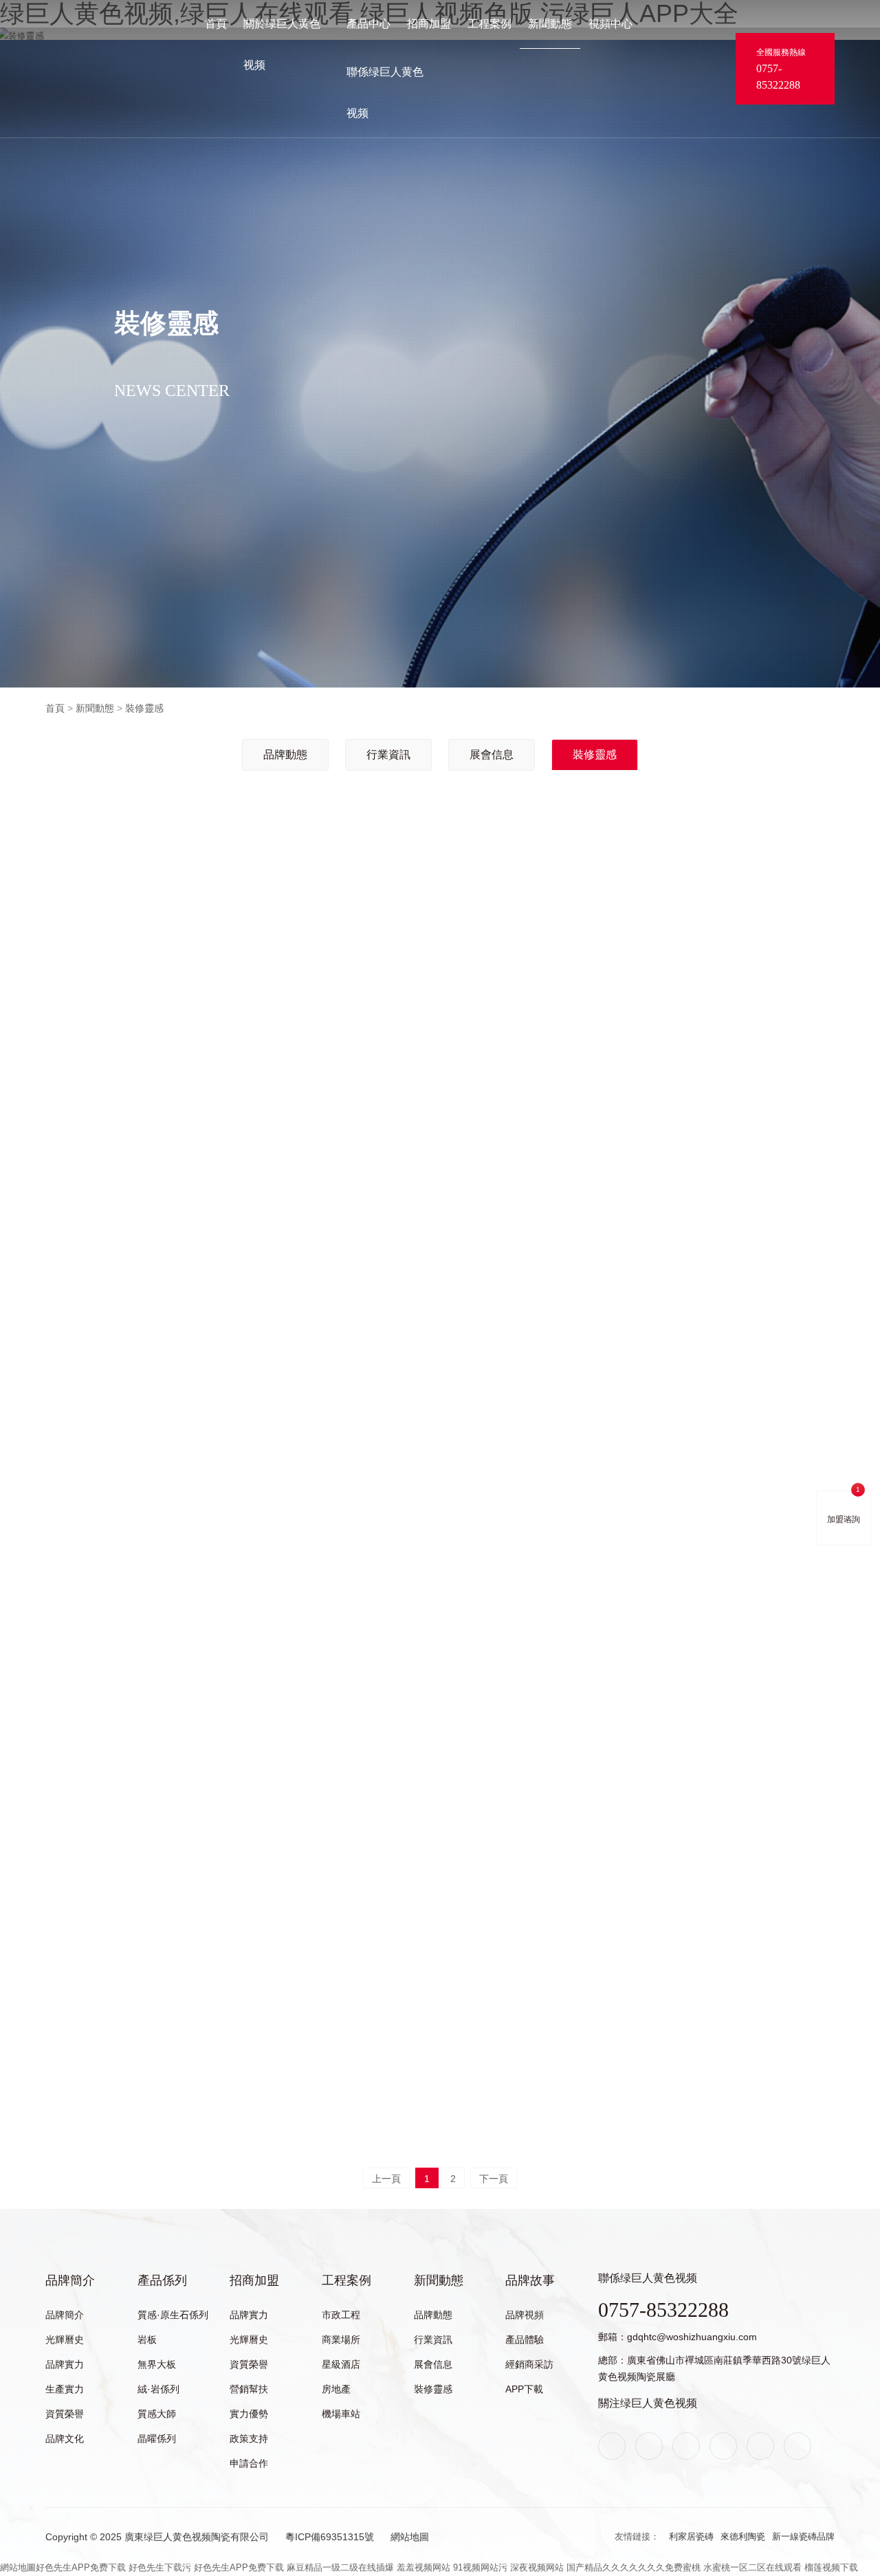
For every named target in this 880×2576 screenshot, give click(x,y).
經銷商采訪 (529, 2364)
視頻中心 (610, 24)
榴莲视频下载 (831, 2567)
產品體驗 (525, 2340)
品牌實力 (65, 2364)
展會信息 (492, 755)
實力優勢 (249, 2414)
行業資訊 (388, 755)
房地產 (336, 2389)
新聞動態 (550, 24)
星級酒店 (341, 2364)
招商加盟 (429, 24)
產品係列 (162, 2280)
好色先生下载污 (160, 2567)
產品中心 (368, 24)
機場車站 (341, 2414)
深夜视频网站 (537, 2567)
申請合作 (249, 2463)
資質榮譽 (65, 2414)
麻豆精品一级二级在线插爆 (340, 2567)
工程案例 (489, 24)
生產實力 (65, 2389)
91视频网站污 (480, 2567)
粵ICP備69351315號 (330, 2537)
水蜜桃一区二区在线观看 (752, 2567)
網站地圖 (410, 2537)
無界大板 (157, 2364)
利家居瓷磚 (691, 2536)
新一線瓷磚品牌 (803, 2536)
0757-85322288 (778, 77)
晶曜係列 (157, 2439)
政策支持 (249, 2439)
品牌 (54, 57)
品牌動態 (285, 755)
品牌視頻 (525, 2315)
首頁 (216, 24)
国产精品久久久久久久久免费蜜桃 (634, 2567)
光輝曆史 (65, 2340)
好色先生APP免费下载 (81, 2567)
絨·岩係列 (158, 2389)
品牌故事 (530, 2280)
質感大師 (157, 2414)
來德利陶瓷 (743, 2536)
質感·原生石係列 (173, 2315)
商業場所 (341, 2340)
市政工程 (341, 2315)
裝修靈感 (144, 708)
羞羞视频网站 (423, 2567)
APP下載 (524, 2389)
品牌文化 (65, 2439)
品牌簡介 (70, 2280)
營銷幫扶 (249, 2389)
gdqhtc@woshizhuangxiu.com (692, 2337)
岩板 (147, 2340)
